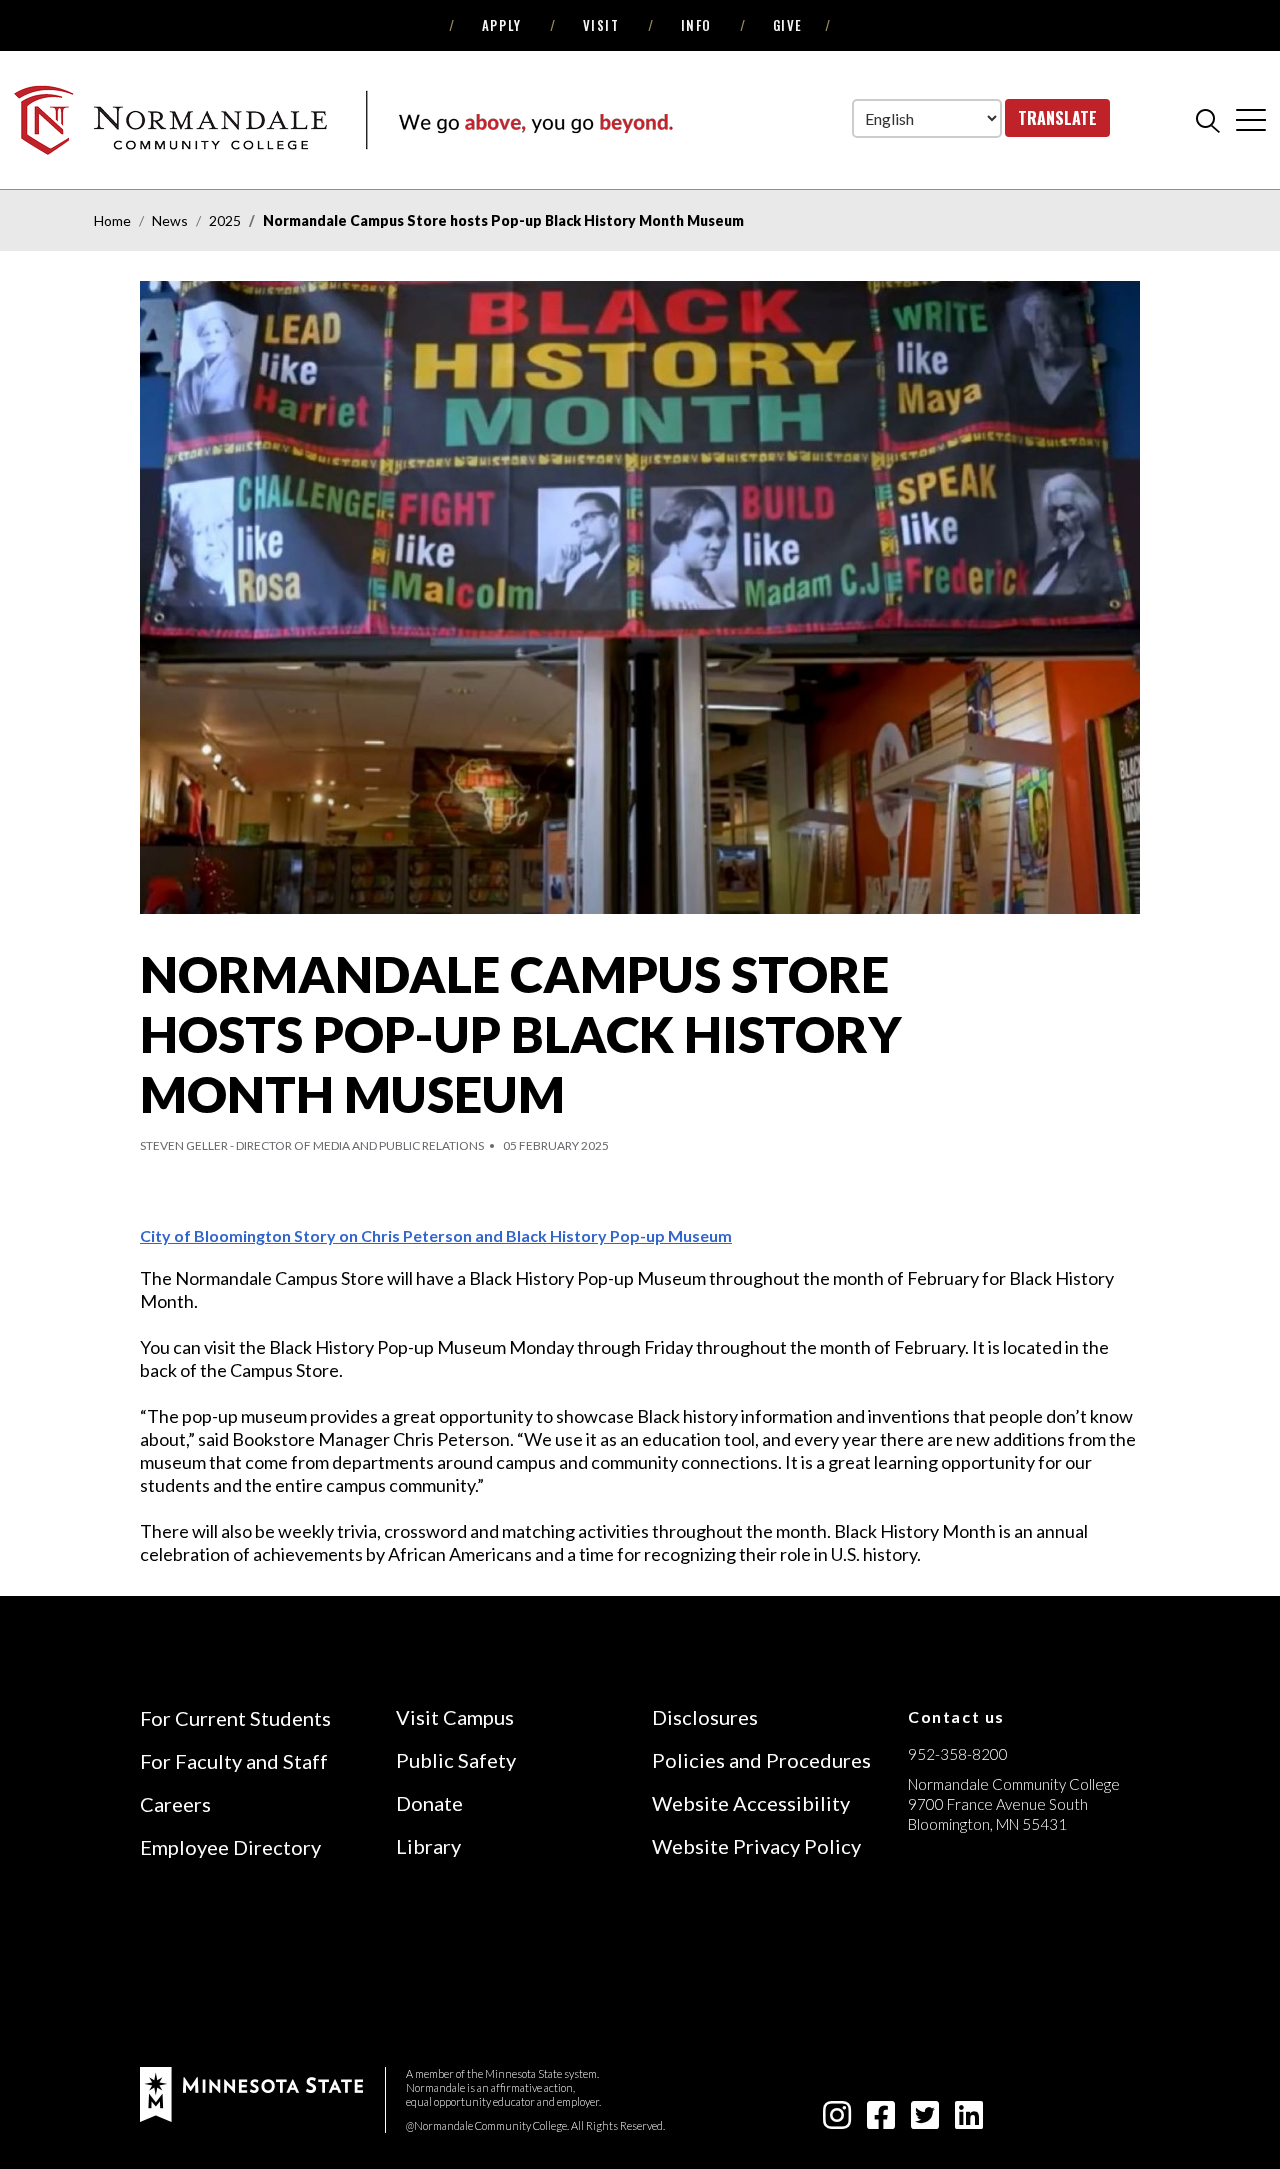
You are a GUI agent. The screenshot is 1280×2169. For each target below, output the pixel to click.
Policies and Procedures (761, 1760)
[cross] (1251, 119)
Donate (429, 1803)
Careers (175, 1804)
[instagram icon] (837, 2120)
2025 (225, 220)
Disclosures (705, 1717)
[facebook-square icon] (881, 2120)
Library (428, 1846)
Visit (601, 25)
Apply (502, 25)
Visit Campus (455, 1717)
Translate (1057, 118)
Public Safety (456, 1760)
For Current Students (235, 1718)
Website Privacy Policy (756, 1846)
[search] (1208, 120)
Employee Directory (230, 1847)
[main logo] (343, 119)
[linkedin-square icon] (969, 2120)
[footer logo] (251, 2091)
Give (788, 25)
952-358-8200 (958, 1754)
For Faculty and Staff (234, 1761)
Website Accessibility (751, 1803)
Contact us (956, 1716)
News (170, 220)
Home (112, 220)
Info (696, 25)
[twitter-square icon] (925, 2120)
